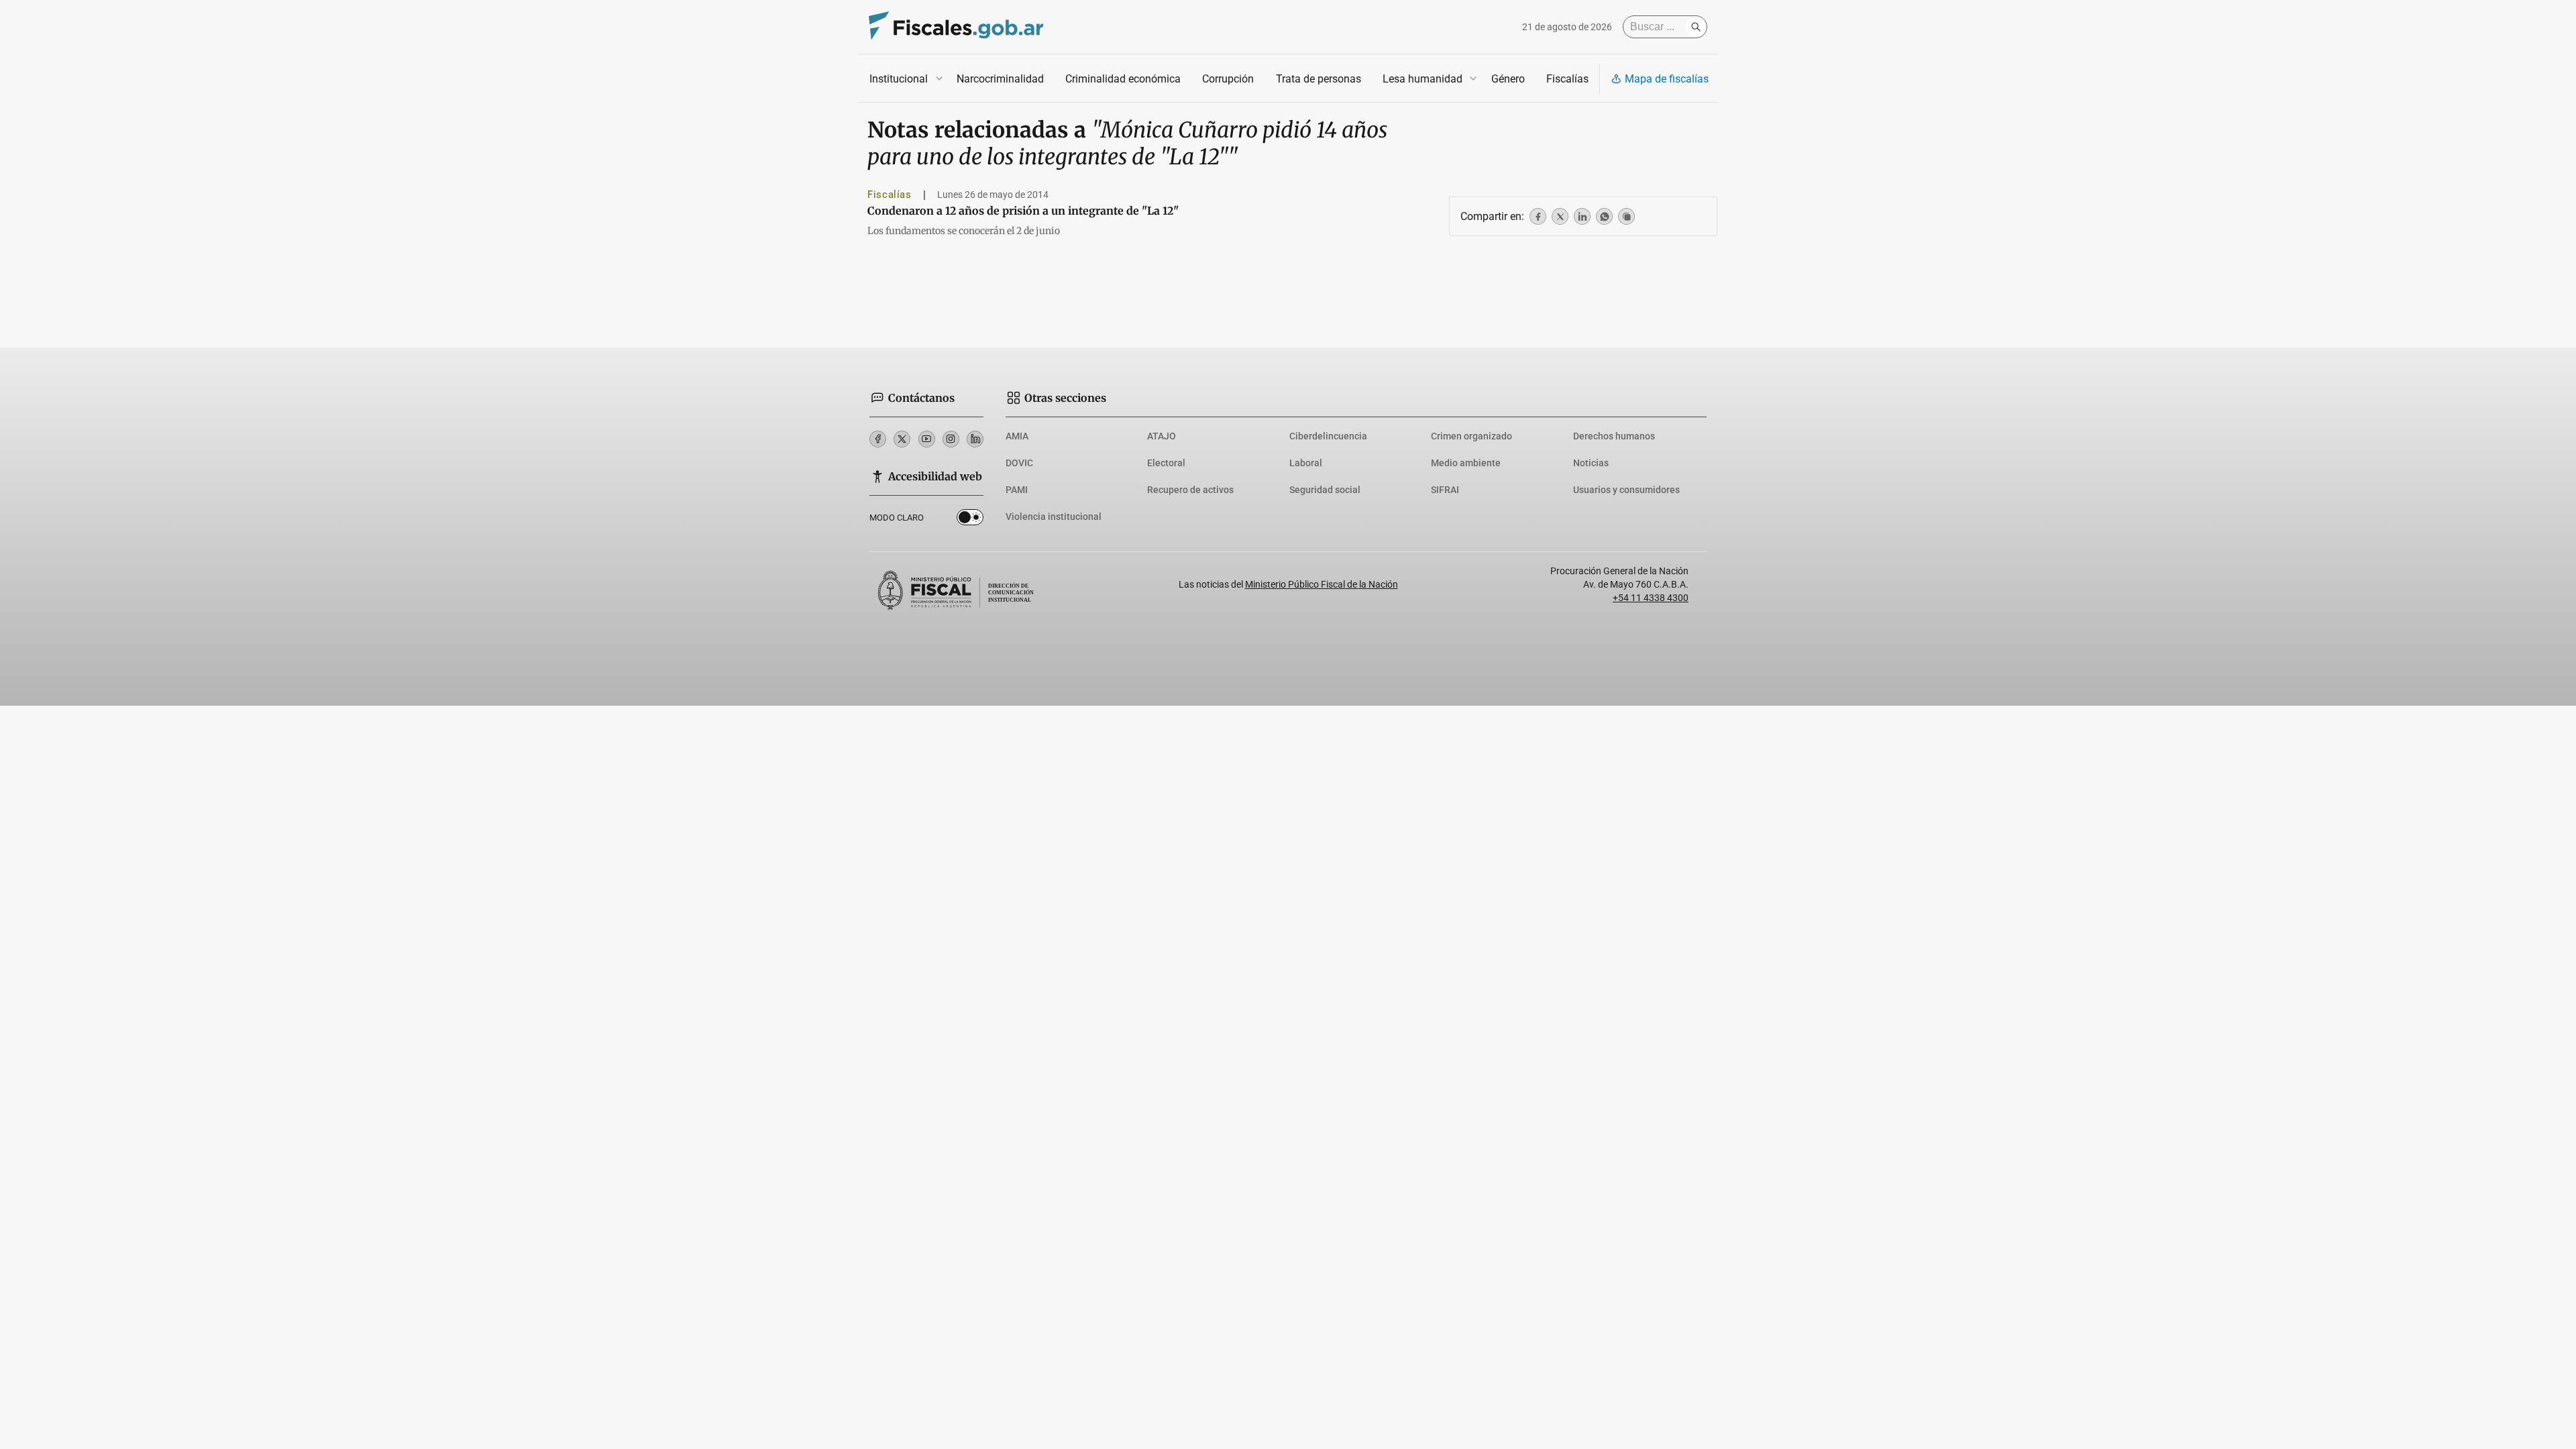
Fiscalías (1567, 79)
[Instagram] (951, 439)
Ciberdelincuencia (1328, 436)
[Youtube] (927, 439)
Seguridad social (1325, 490)
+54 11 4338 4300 (1651, 598)
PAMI (1017, 490)
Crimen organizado (1471, 436)
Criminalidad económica (1123, 79)
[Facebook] (878, 439)
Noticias (1591, 463)
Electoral (1166, 463)
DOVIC (1019, 463)
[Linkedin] (975, 439)
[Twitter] (902, 439)
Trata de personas (1319, 79)
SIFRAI (1445, 490)
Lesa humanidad (1423, 79)
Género (1508, 79)
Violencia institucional (1054, 517)
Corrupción (1228, 79)
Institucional (899, 79)
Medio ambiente (1466, 463)
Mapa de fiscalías (1667, 79)
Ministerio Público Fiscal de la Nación (1322, 584)
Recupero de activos (1190, 490)
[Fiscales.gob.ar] (956, 27)
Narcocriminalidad (1000, 79)
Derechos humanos (1614, 436)
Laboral (1306, 463)
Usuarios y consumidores (1626, 490)
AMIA (1017, 436)
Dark (970, 520)
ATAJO (1162, 436)
